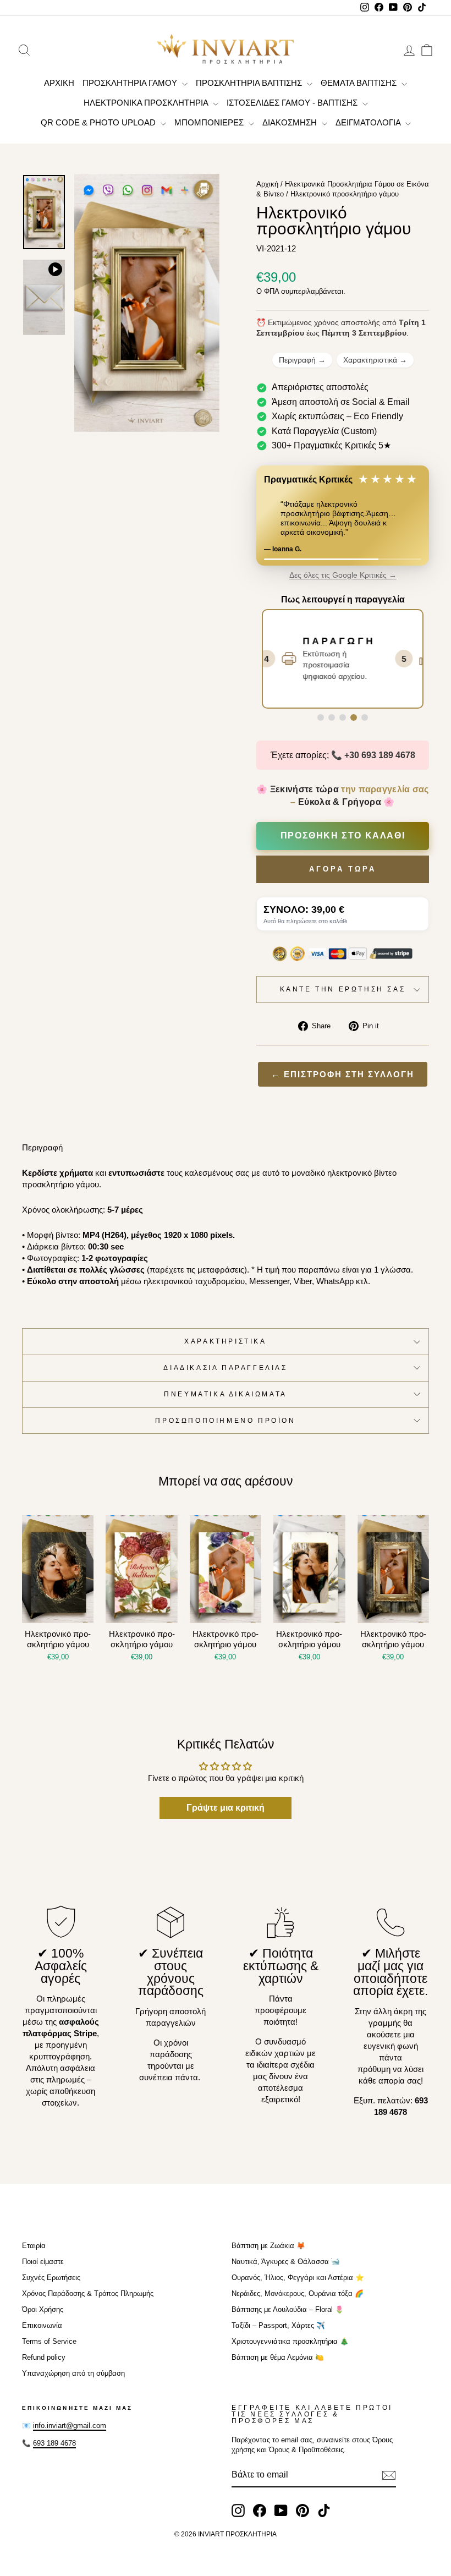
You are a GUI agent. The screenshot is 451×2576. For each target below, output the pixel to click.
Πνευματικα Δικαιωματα (226, 1394)
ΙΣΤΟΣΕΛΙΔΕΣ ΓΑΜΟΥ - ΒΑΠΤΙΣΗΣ (293, 103)
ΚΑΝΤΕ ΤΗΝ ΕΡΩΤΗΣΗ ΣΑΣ (343, 989)
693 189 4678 (54, 2443)
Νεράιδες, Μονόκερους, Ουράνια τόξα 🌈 (298, 2293)
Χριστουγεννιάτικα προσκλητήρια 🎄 (290, 2341)
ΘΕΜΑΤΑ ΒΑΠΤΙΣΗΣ (360, 83)
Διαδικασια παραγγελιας (225, 1368)
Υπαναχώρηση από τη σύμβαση (73, 2373)
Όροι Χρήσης (43, 2309)
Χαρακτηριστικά (375, 360)
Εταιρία (34, 2246)
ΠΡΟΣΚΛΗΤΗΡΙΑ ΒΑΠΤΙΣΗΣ (250, 83)
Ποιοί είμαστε (43, 2262)
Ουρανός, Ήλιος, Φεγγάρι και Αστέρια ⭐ (298, 2278)
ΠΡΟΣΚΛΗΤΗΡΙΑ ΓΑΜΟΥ (131, 83)
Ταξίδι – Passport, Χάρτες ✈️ (278, 2325)
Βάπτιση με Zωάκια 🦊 (268, 2246)
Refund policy (44, 2357)
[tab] (321, 717)
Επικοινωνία (42, 2325)
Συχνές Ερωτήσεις (51, 2278)
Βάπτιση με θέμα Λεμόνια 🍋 (278, 2357)
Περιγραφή (302, 360)
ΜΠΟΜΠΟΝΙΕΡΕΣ (210, 122)
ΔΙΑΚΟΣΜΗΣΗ (291, 122)
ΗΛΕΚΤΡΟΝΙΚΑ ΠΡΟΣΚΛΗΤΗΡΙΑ (147, 103)
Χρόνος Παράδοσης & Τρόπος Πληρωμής (88, 2293)
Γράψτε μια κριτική (226, 1808)
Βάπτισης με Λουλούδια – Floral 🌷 (288, 2309)
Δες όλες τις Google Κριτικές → (343, 575)
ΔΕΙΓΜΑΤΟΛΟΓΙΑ (369, 122)
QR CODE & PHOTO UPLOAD (99, 122)
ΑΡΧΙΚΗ (59, 83)
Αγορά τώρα (343, 869)
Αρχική (267, 184)
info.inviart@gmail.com (70, 2426)
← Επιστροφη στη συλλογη (343, 1074)
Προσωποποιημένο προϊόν (225, 1421)
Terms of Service (49, 2341)
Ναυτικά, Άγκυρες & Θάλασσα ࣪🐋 (286, 2262)
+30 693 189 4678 (380, 755)
